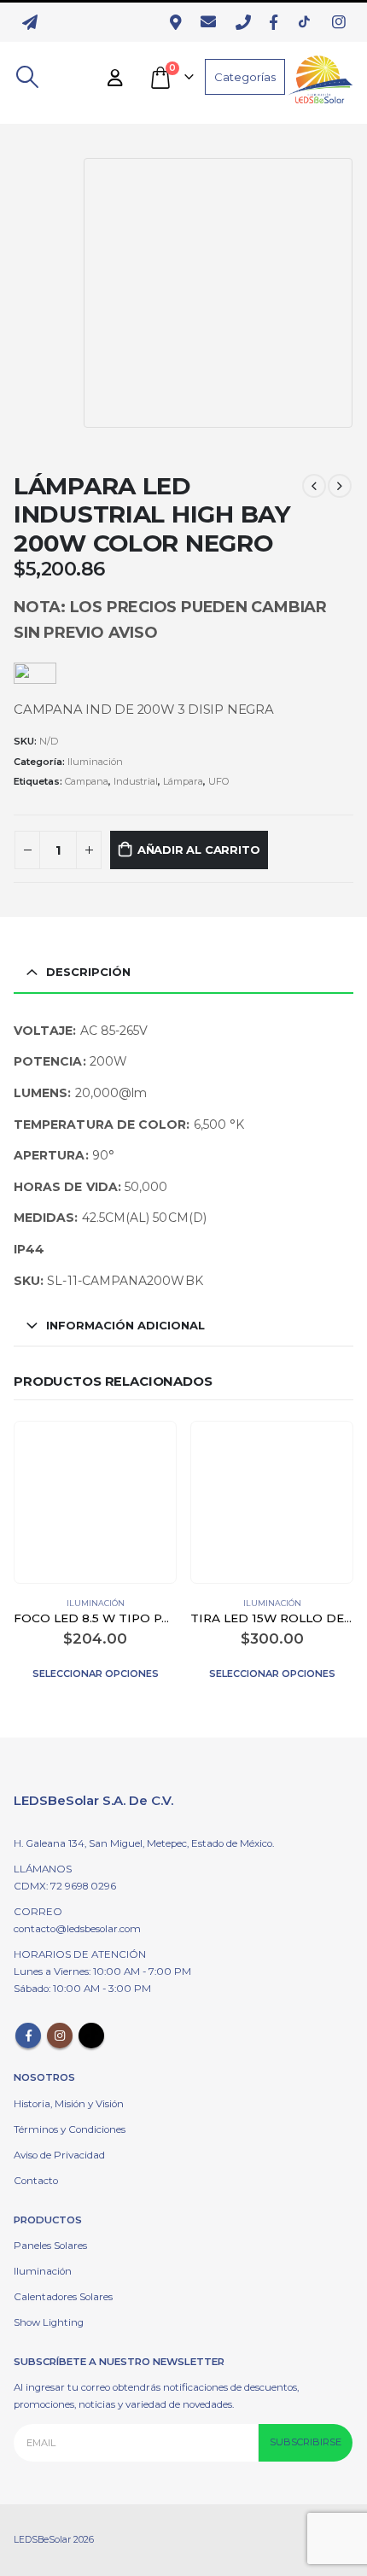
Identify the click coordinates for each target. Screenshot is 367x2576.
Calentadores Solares (63, 2297)
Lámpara (183, 781)
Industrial (136, 781)
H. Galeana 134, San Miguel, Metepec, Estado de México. (144, 1843)
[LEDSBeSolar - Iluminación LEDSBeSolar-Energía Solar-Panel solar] (319, 77)
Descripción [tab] (88, 972)
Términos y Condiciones (70, 2129)
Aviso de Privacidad (59, 2155)
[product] (95, 1503)
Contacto (36, 2181)
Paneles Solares (50, 2246)
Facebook (28, 2036)
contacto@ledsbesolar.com (77, 1929)
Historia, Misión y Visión (69, 2104)
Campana (87, 781)
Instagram (60, 2036)
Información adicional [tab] (125, 1325)
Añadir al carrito (199, 850)
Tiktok (91, 2036)
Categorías (245, 77)
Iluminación (95, 762)
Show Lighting (49, 2322)
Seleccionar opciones (96, 1674)
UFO (218, 781)
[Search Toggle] (27, 77)
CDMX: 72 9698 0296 (65, 1886)
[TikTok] (309, 22)
